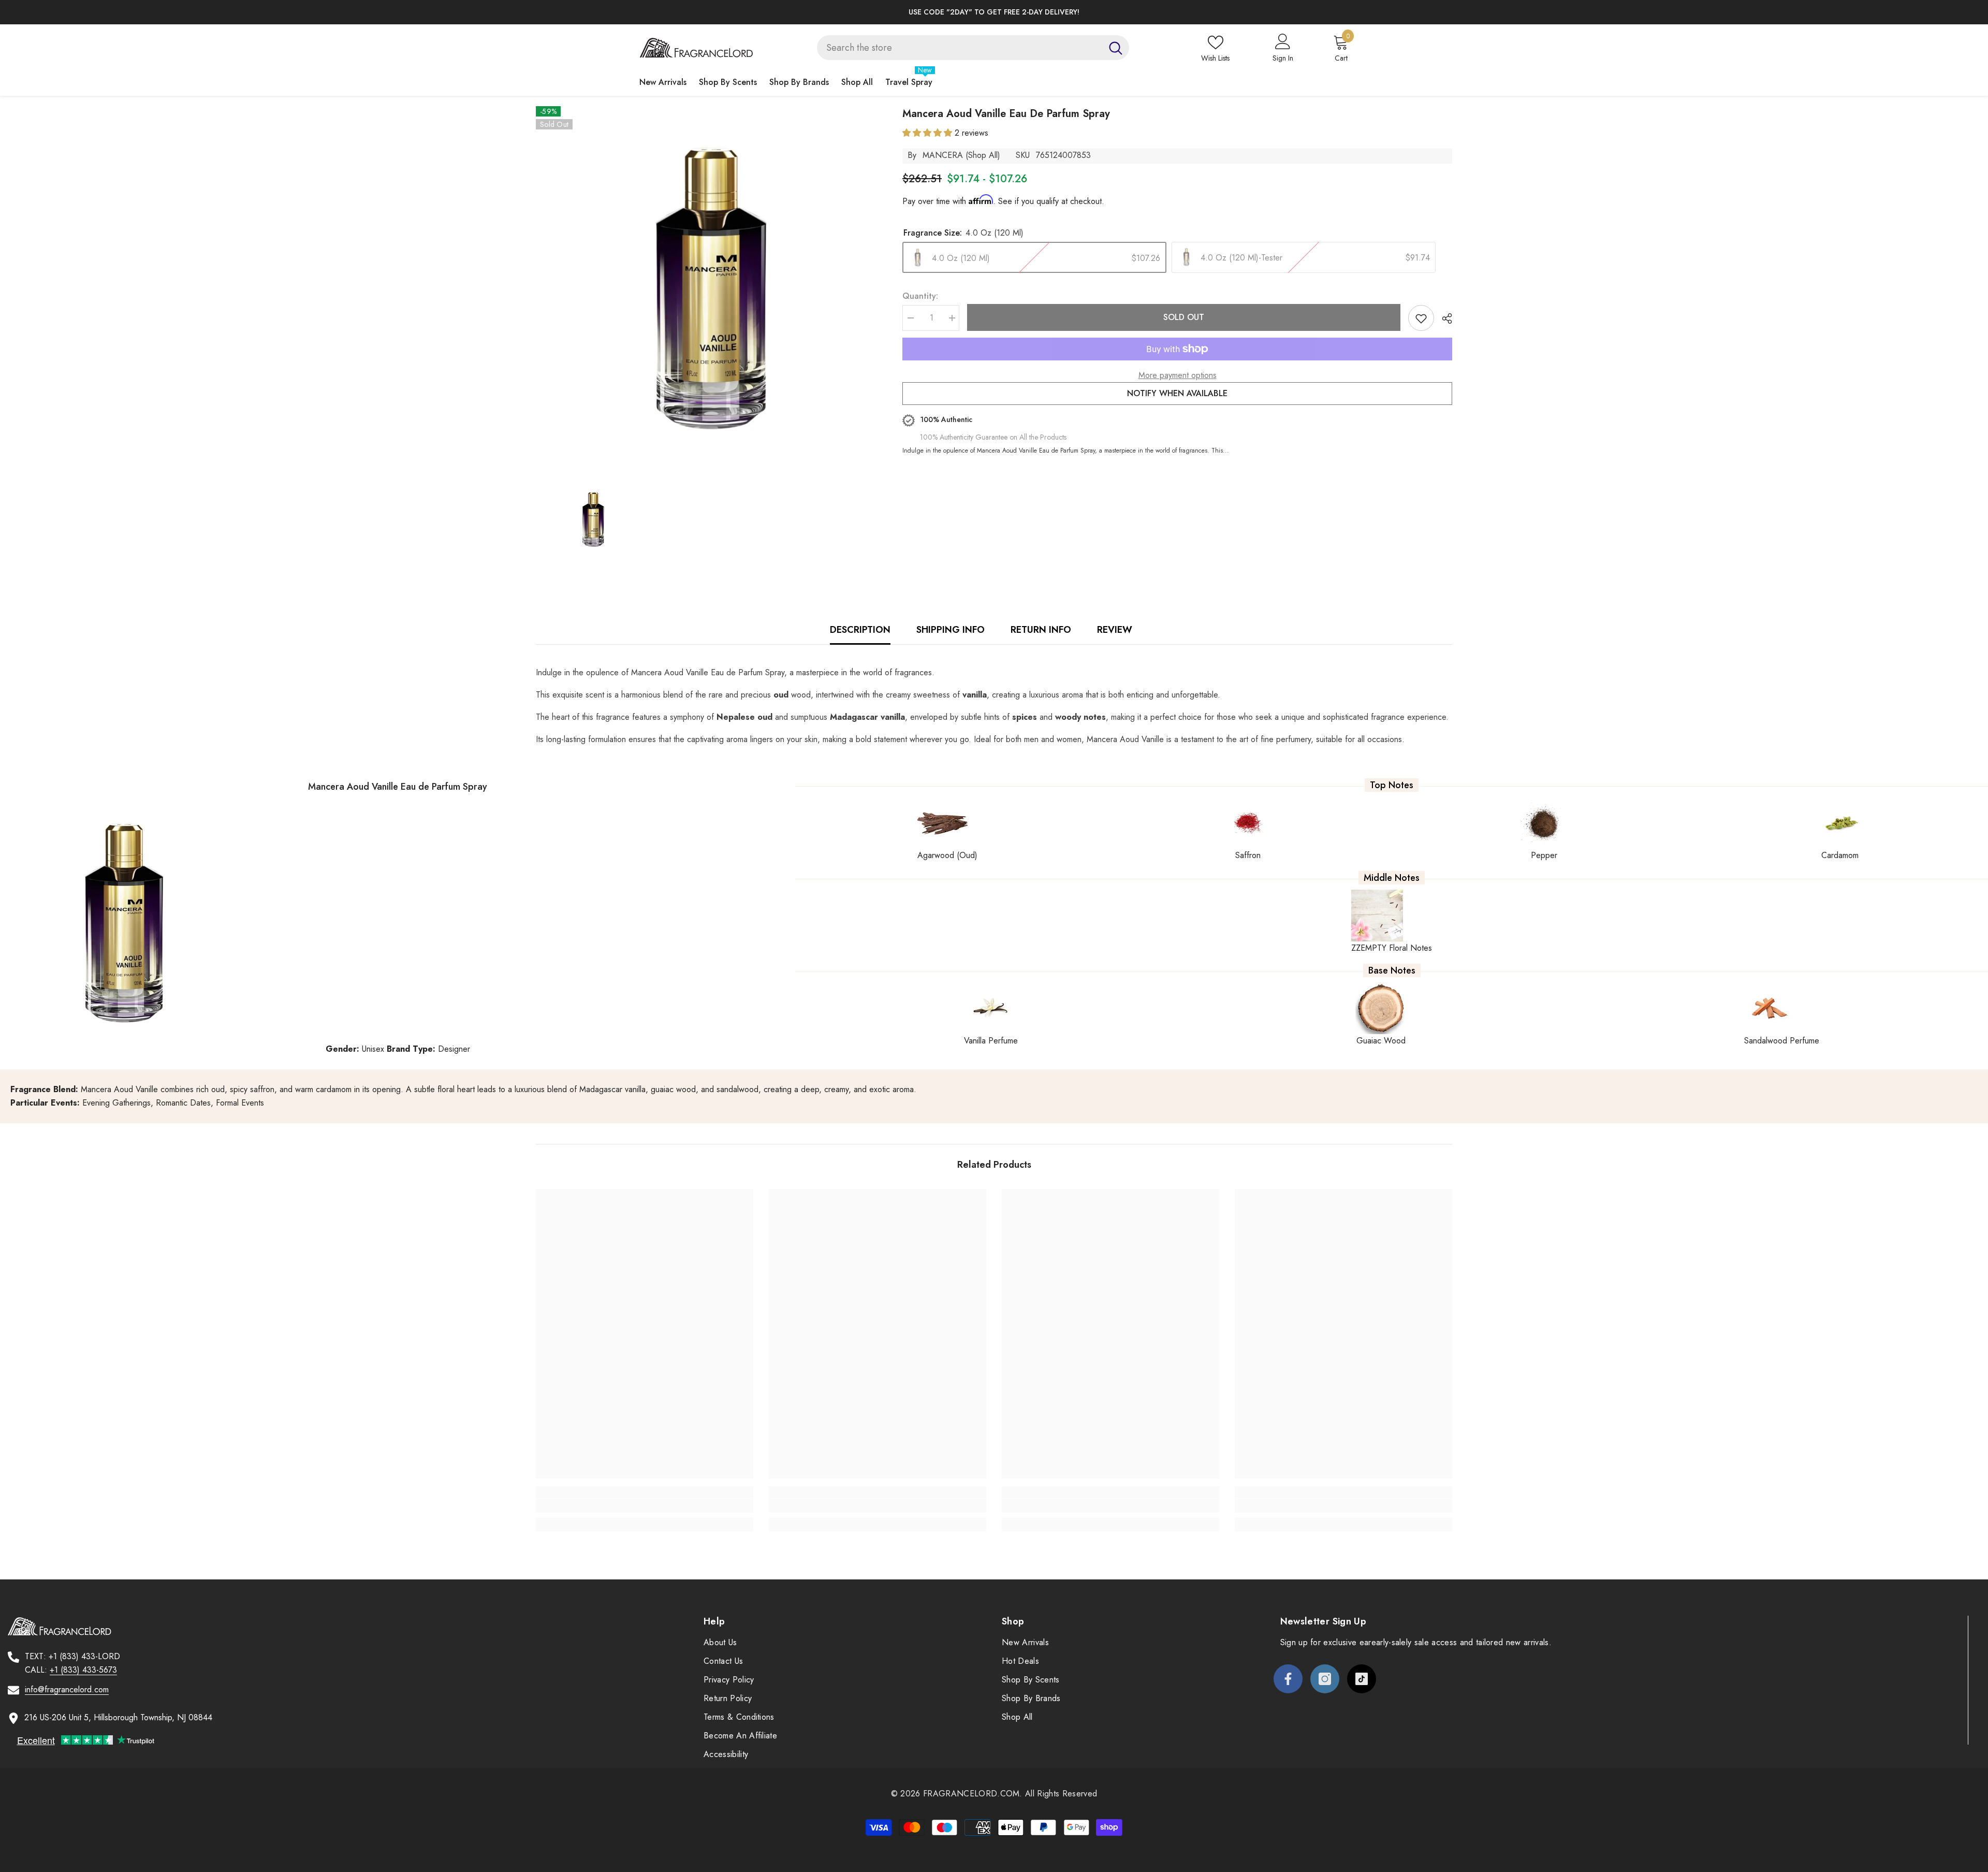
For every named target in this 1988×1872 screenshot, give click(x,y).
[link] (645, 1506)
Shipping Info (951, 630)
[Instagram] (1325, 1679)
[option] (994, 12)
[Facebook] (1288, 1679)
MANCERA (943, 155)
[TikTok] (1362, 1679)
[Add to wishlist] (1421, 318)
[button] (929, 133)
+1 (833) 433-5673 (83, 1670)
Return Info (1041, 630)
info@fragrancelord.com (67, 1689)
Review (1115, 630)
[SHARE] (1443, 318)
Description (860, 630)
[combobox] (960, 48)
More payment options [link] (1178, 375)
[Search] (973, 48)
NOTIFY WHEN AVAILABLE (1177, 393)
